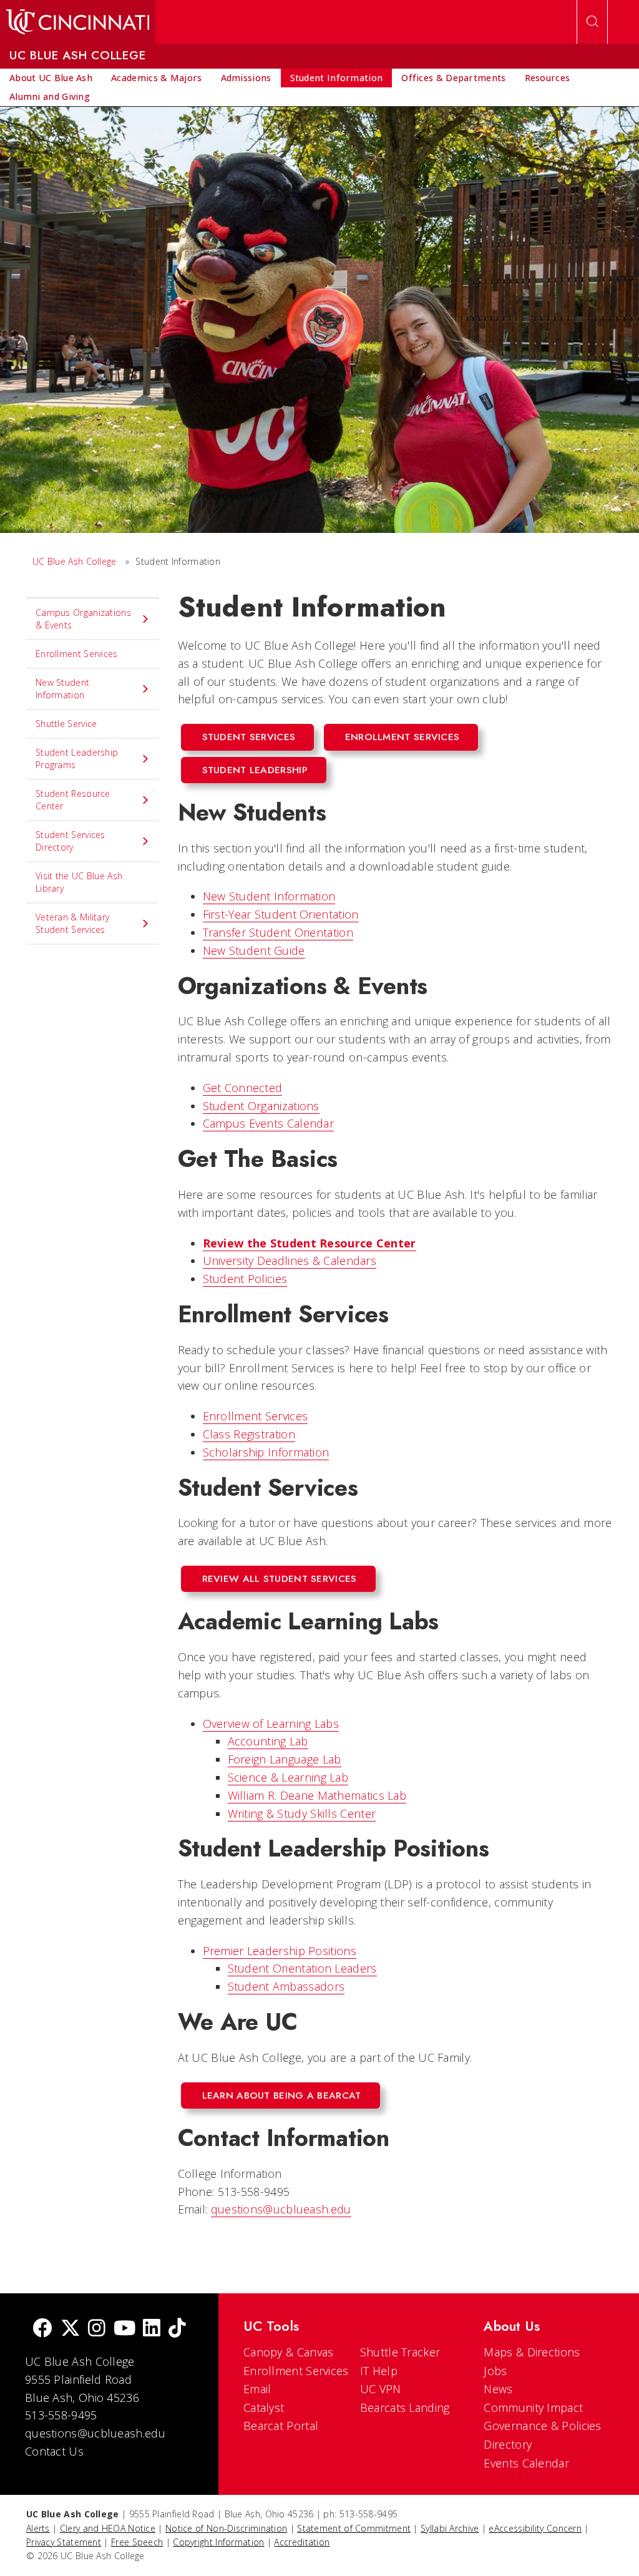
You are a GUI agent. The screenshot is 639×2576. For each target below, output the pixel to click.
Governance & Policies (542, 2426)
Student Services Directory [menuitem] (71, 841)
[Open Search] (592, 22)
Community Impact (533, 2408)
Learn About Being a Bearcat (282, 2095)
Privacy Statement (64, 2542)
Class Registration (249, 1434)
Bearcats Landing (405, 2408)
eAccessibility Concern (535, 2528)
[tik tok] (177, 2329)
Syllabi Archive (450, 2528)
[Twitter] (71, 2329)
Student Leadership (255, 770)
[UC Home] (78, 22)
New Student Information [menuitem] (62, 689)
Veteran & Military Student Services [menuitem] (72, 923)
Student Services (249, 737)
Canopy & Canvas (289, 2352)
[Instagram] (97, 2329)
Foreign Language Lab (285, 1759)
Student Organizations (261, 1106)
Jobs (495, 2371)
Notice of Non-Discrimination (226, 2528)
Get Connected (243, 1088)
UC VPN (381, 2389)
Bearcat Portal (281, 2426)
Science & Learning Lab (288, 1777)
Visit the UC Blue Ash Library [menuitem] (79, 882)
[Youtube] (124, 2329)
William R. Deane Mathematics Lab (317, 1795)
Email (257, 2389)
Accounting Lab (268, 1741)
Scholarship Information (266, 1452)
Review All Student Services (280, 1579)
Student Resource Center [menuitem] (73, 800)
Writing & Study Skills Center (302, 1813)
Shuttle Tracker (400, 2352)
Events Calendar (526, 2463)
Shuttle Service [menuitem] (66, 724)
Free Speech (137, 2542)
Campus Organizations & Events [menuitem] (83, 619)
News (498, 2389)
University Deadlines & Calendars (290, 1261)
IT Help (379, 2371)
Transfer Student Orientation (278, 932)
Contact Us (54, 2451)
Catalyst (264, 2408)
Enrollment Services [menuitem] (77, 654)
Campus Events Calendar (269, 1123)
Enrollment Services (402, 737)
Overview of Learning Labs (271, 1724)
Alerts (38, 2528)
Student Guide (254, 950)
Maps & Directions (532, 2352)
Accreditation (302, 2542)
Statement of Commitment (354, 2528)
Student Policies (245, 1279)
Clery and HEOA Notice (108, 2528)
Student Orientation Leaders (302, 1968)
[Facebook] (42, 2329)
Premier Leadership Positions (280, 1951)
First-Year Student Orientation (281, 914)
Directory (508, 2444)
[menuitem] (51, 78)
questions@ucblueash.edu (281, 2209)
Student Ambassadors (286, 1986)
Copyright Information (218, 2542)
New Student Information (269, 896)
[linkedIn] (152, 2329)
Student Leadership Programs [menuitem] (77, 759)
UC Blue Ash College (75, 561)
